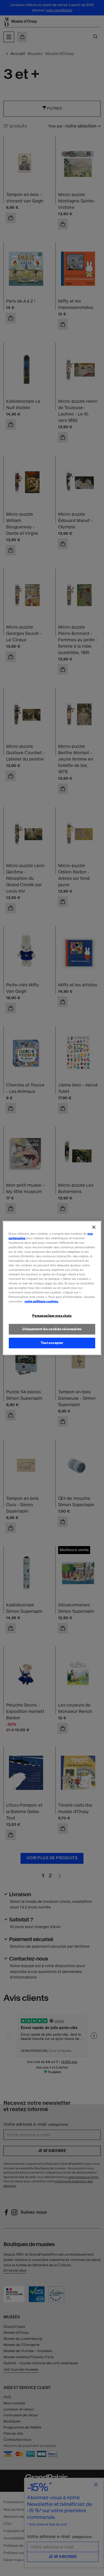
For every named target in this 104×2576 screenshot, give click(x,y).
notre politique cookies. (42, 1301)
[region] (52, 1288)
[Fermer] (94, 1227)
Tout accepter (52, 1343)
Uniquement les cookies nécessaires (52, 1329)
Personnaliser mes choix (52, 1315)
